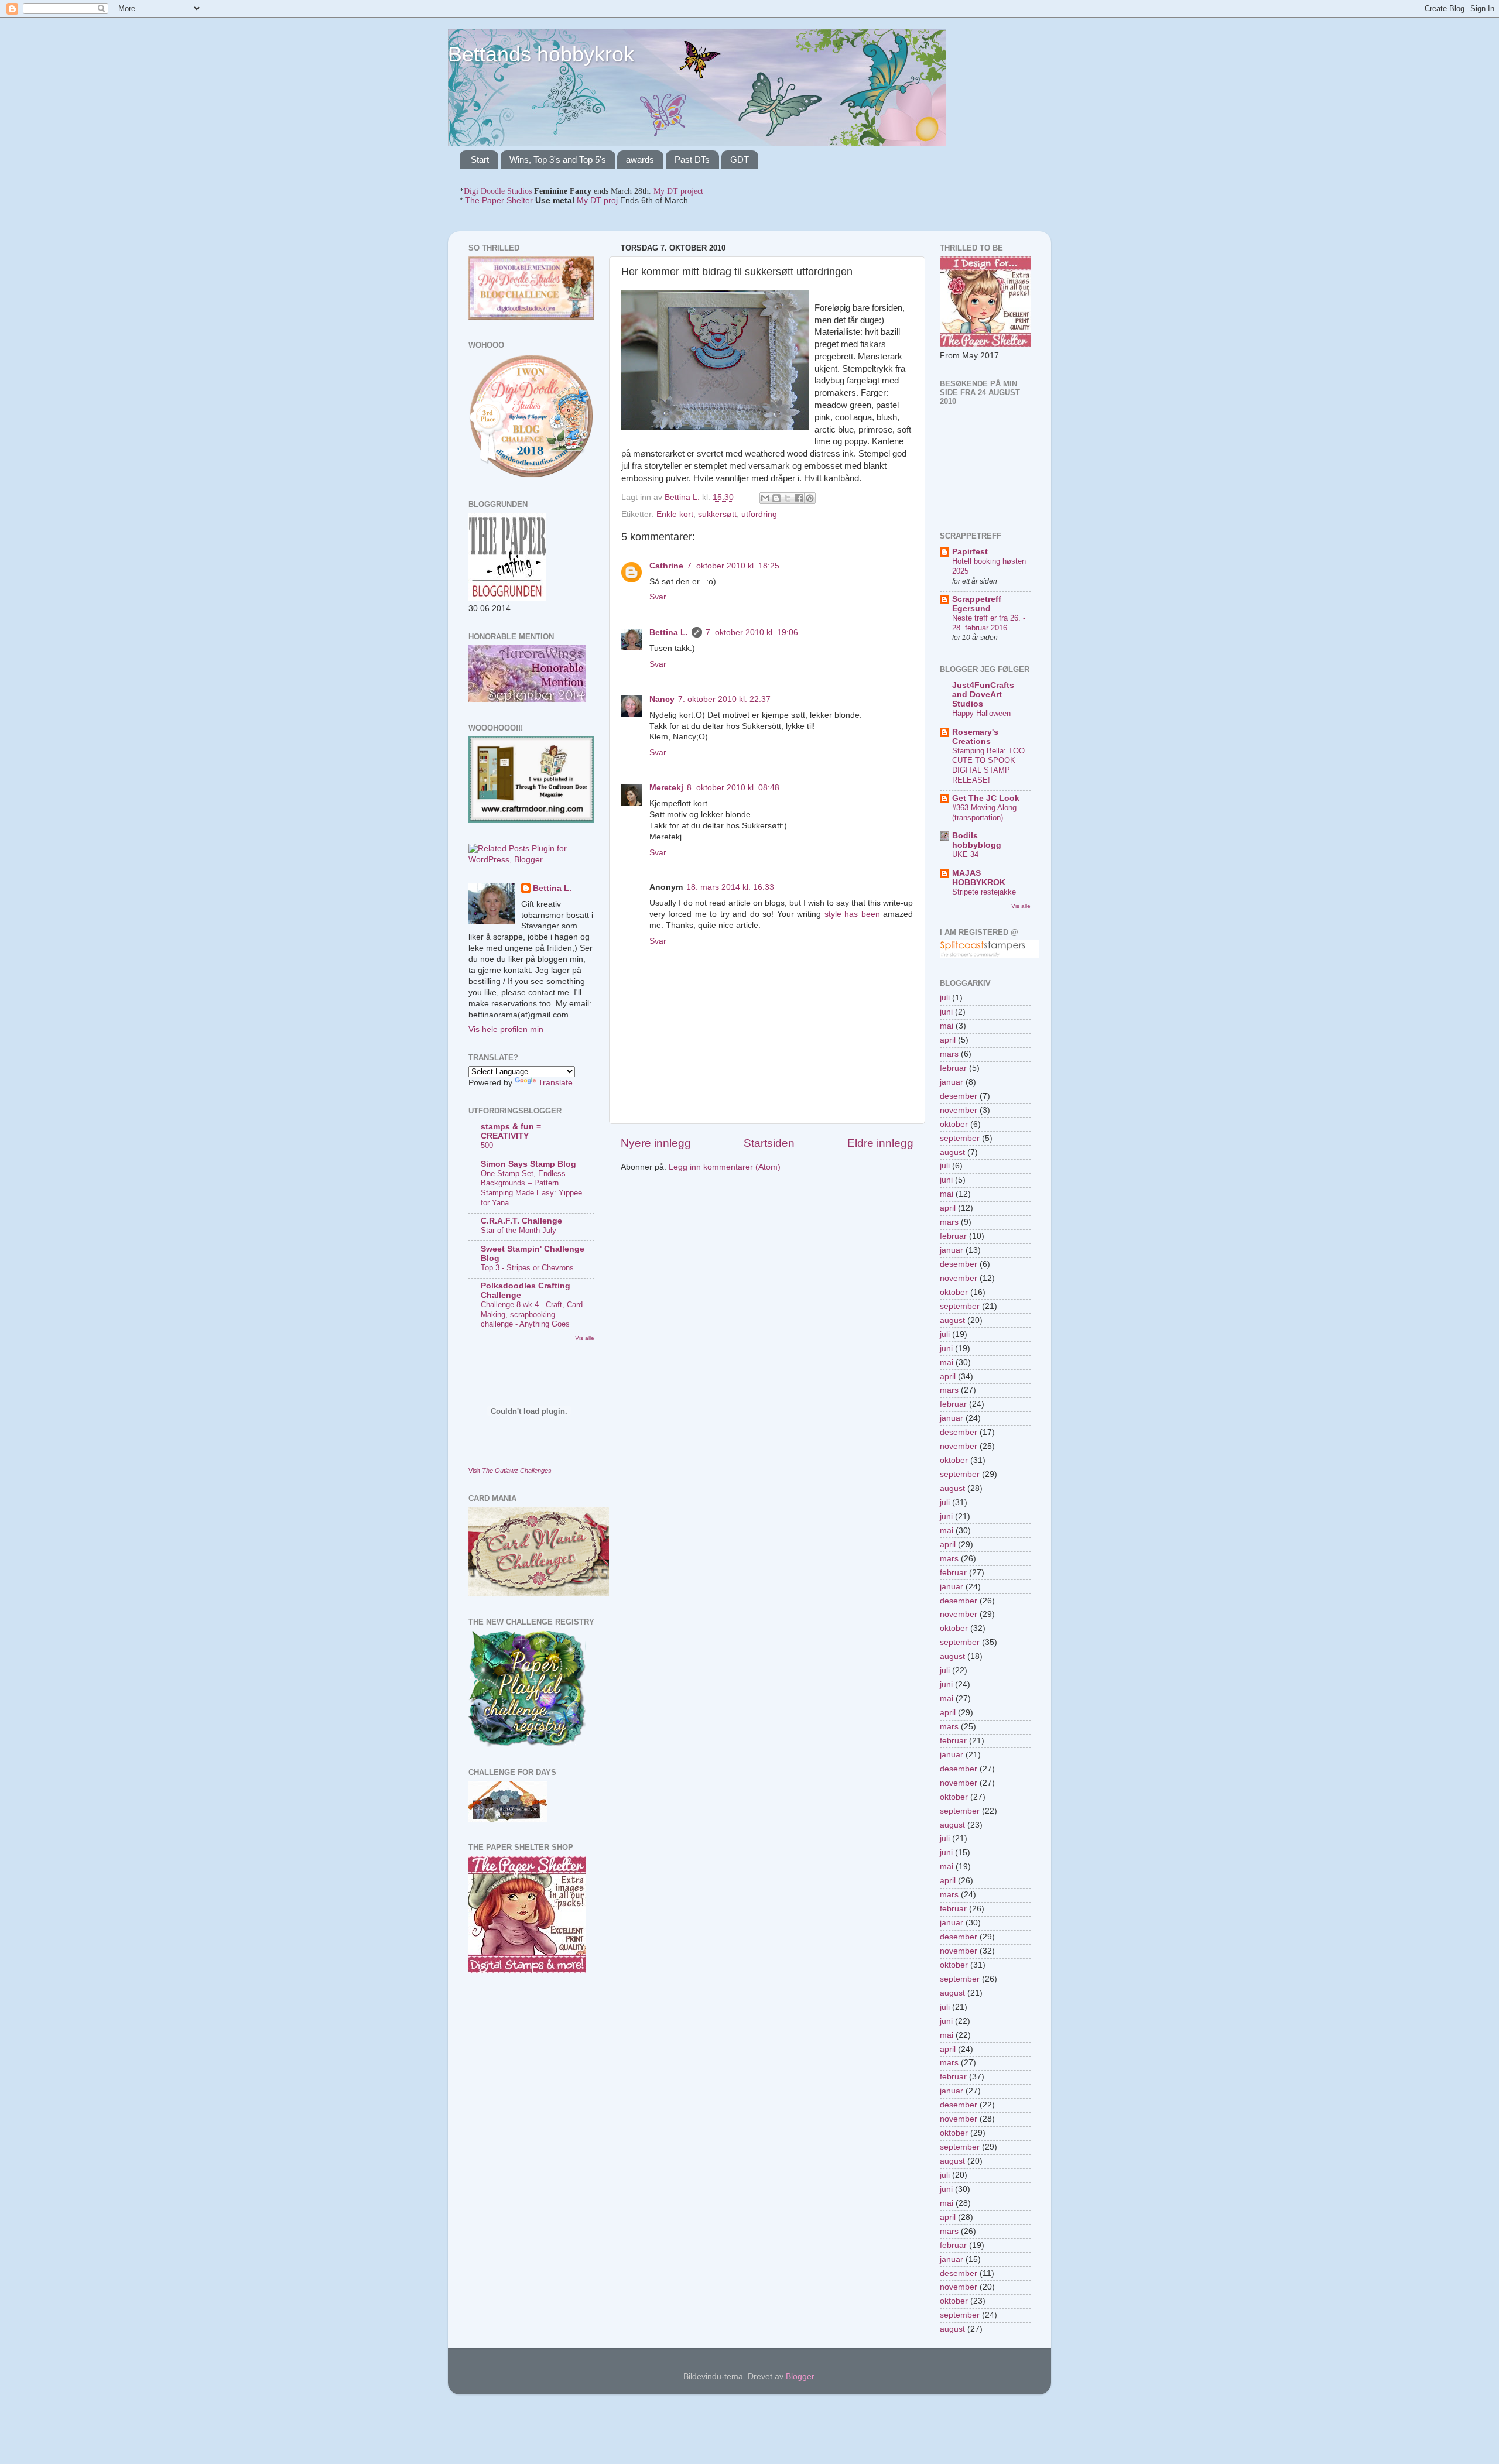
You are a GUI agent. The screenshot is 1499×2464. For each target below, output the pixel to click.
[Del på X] (788, 498)
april (948, 1040)
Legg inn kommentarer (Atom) (725, 1167)
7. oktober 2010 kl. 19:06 (752, 633)
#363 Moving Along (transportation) (984, 813)
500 (487, 1145)
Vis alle (585, 1338)
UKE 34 (965, 854)
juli (945, 998)
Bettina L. (669, 633)
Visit (510, 1471)
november (959, 1110)
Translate (555, 1083)
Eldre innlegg (880, 1143)
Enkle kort (675, 514)
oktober (954, 1124)
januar (952, 1082)
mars (949, 1054)
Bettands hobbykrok (541, 54)
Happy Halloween (981, 713)
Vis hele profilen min (506, 1029)
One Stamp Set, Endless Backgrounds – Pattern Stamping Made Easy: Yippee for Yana (531, 1188)
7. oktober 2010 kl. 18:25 (733, 566)
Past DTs (692, 160)
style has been (852, 914)
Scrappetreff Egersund (977, 604)
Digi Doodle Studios (498, 191)
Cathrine (666, 566)
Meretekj (666, 788)
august (952, 1152)
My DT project (678, 191)
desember (959, 1096)
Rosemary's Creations (975, 737)
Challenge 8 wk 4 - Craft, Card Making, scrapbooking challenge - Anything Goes (532, 1314)
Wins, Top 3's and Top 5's (558, 160)
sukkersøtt (717, 514)
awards (640, 160)
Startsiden (769, 1143)
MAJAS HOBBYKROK (979, 878)
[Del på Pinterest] (810, 498)
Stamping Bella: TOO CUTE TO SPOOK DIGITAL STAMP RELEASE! (988, 765)
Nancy (662, 699)
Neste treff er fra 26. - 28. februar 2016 (989, 623)
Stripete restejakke (984, 892)
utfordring (759, 514)
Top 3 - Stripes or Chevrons (527, 1268)
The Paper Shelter (499, 201)
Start (480, 160)
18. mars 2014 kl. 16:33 (730, 887)
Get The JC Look (986, 798)
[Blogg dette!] (776, 498)
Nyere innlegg (656, 1143)
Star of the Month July (519, 1230)
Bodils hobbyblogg (977, 840)
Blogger (800, 2376)
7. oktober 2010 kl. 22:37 (724, 699)
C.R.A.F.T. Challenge (521, 1221)
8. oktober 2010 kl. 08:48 (733, 788)
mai (947, 1026)
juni (946, 1012)
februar (953, 1068)
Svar (658, 597)
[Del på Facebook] (799, 498)
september (960, 1138)
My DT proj (597, 201)
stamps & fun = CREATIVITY (511, 1131)
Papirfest (970, 552)
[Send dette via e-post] (765, 498)
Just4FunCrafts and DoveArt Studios (983, 695)
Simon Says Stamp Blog (528, 1164)
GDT (740, 160)
